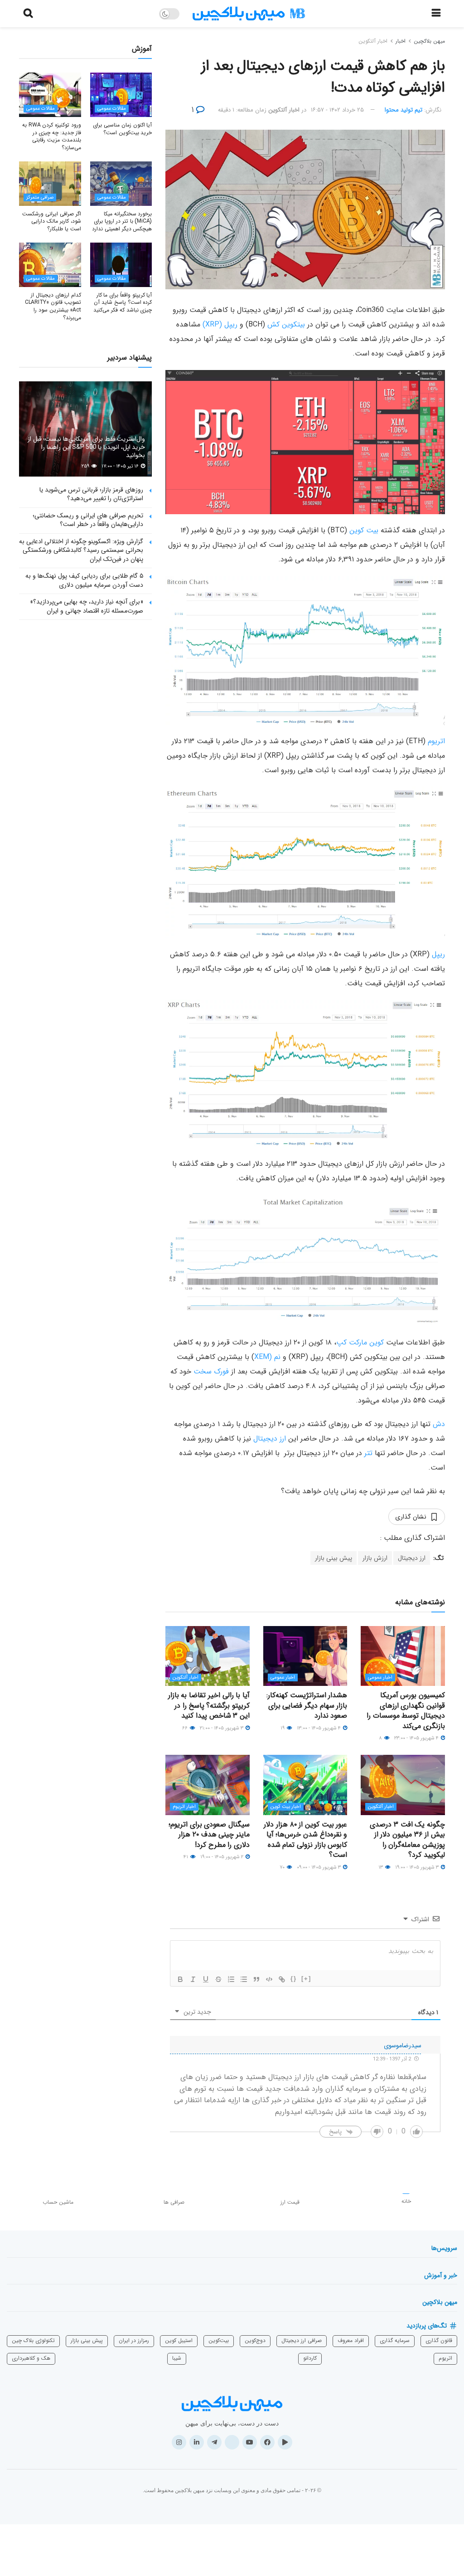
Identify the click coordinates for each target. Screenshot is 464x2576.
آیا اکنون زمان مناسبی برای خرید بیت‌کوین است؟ (122, 129)
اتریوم (436, 741)
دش (439, 1424)
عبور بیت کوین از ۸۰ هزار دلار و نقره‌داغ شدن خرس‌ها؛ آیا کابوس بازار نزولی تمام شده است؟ (305, 1840)
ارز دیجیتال (270, 1439)
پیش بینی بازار (333, 1558)
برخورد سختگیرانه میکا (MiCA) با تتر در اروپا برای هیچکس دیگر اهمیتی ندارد (122, 222)
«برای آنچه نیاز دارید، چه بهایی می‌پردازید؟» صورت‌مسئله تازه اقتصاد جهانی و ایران (87, 606)
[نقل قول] (256, 1979)
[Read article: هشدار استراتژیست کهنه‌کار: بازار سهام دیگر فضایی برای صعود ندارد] (305, 1656)
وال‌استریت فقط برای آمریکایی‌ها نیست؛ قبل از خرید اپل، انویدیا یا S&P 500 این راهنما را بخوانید (86, 447)
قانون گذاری (439, 2340)
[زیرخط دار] (206, 1979)
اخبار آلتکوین (373, 41)
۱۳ (381, 1867)
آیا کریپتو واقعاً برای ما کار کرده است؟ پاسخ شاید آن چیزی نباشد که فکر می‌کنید (123, 303)
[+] (306, 1979)
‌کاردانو (310, 2358)
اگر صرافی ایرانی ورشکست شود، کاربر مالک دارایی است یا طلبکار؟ (51, 222)
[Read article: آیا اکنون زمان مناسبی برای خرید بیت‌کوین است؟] (121, 95)
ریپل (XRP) (221, 324)
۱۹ (283, 1728)
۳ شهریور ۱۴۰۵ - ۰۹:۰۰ (319, 1867)
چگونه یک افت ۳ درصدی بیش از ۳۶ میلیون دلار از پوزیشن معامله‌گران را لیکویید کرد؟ (407, 1840)
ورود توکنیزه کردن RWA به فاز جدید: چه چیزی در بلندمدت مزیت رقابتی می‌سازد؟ (51, 136)
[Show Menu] (436, 14)
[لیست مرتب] (231, 1979)
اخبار (401, 41)
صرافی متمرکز (40, 197)
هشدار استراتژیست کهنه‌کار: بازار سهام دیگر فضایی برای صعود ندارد (307, 1705)
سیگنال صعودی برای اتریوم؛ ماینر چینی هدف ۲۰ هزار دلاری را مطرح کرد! (209, 1835)
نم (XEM (267, 1357)
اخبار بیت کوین (286, 1807)
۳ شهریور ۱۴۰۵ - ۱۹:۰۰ (418, 1867)
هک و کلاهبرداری (31, 2358)
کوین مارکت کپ (360, 1342)
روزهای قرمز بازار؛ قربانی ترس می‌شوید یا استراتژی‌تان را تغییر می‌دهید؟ (91, 494)
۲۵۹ (86, 466)
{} (294, 1979)
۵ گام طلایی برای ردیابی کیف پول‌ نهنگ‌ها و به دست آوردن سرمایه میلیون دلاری (84, 580)
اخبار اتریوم (184, 1807)
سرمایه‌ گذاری (395, 2340)
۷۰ (283, 1867)
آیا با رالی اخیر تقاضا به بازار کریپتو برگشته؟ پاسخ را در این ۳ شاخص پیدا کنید (209, 1705)
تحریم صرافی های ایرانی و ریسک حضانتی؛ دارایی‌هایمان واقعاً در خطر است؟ (88, 520)
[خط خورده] (218, 1979)
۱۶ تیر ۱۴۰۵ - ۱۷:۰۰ (121, 466)
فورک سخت (211, 1371)
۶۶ (186, 1728)
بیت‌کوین (219, 2340)
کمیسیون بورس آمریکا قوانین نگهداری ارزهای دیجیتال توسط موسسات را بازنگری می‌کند (406, 1710)
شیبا (177, 2358)
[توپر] (180, 1979)
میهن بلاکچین (429, 41)
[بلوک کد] (269, 1979)
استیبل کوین (179, 2340)
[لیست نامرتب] (244, 1979)
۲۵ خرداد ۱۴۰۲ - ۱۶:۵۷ (337, 110)
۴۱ (186, 1857)
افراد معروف (351, 2340)
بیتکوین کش (286, 324)
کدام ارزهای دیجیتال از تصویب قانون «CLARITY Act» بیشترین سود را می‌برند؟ (53, 306)
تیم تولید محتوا (404, 110)
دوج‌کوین (255, 2340)
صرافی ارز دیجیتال (302, 2340)
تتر (368, 1453)
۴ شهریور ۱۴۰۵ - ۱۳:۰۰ (319, 1728)
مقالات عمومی (112, 109)
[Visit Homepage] (249, 14)
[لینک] (282, 1979)
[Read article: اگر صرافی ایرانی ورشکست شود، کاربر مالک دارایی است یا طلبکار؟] (50, 184)
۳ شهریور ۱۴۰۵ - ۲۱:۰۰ (222, 1728)
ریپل (438, 954)
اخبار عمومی (380, 1678)
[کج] (193, 1979)
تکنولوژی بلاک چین (33, 2340)
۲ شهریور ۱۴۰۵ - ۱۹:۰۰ (222, 1857)
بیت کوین (364, 530)
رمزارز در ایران (134, 2340)
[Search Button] (28, 14)
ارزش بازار (375, 1558)
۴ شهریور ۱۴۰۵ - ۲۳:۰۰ (417, 1738)
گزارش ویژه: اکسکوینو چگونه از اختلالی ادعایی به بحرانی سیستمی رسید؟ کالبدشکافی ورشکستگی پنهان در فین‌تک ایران (81, 550)
